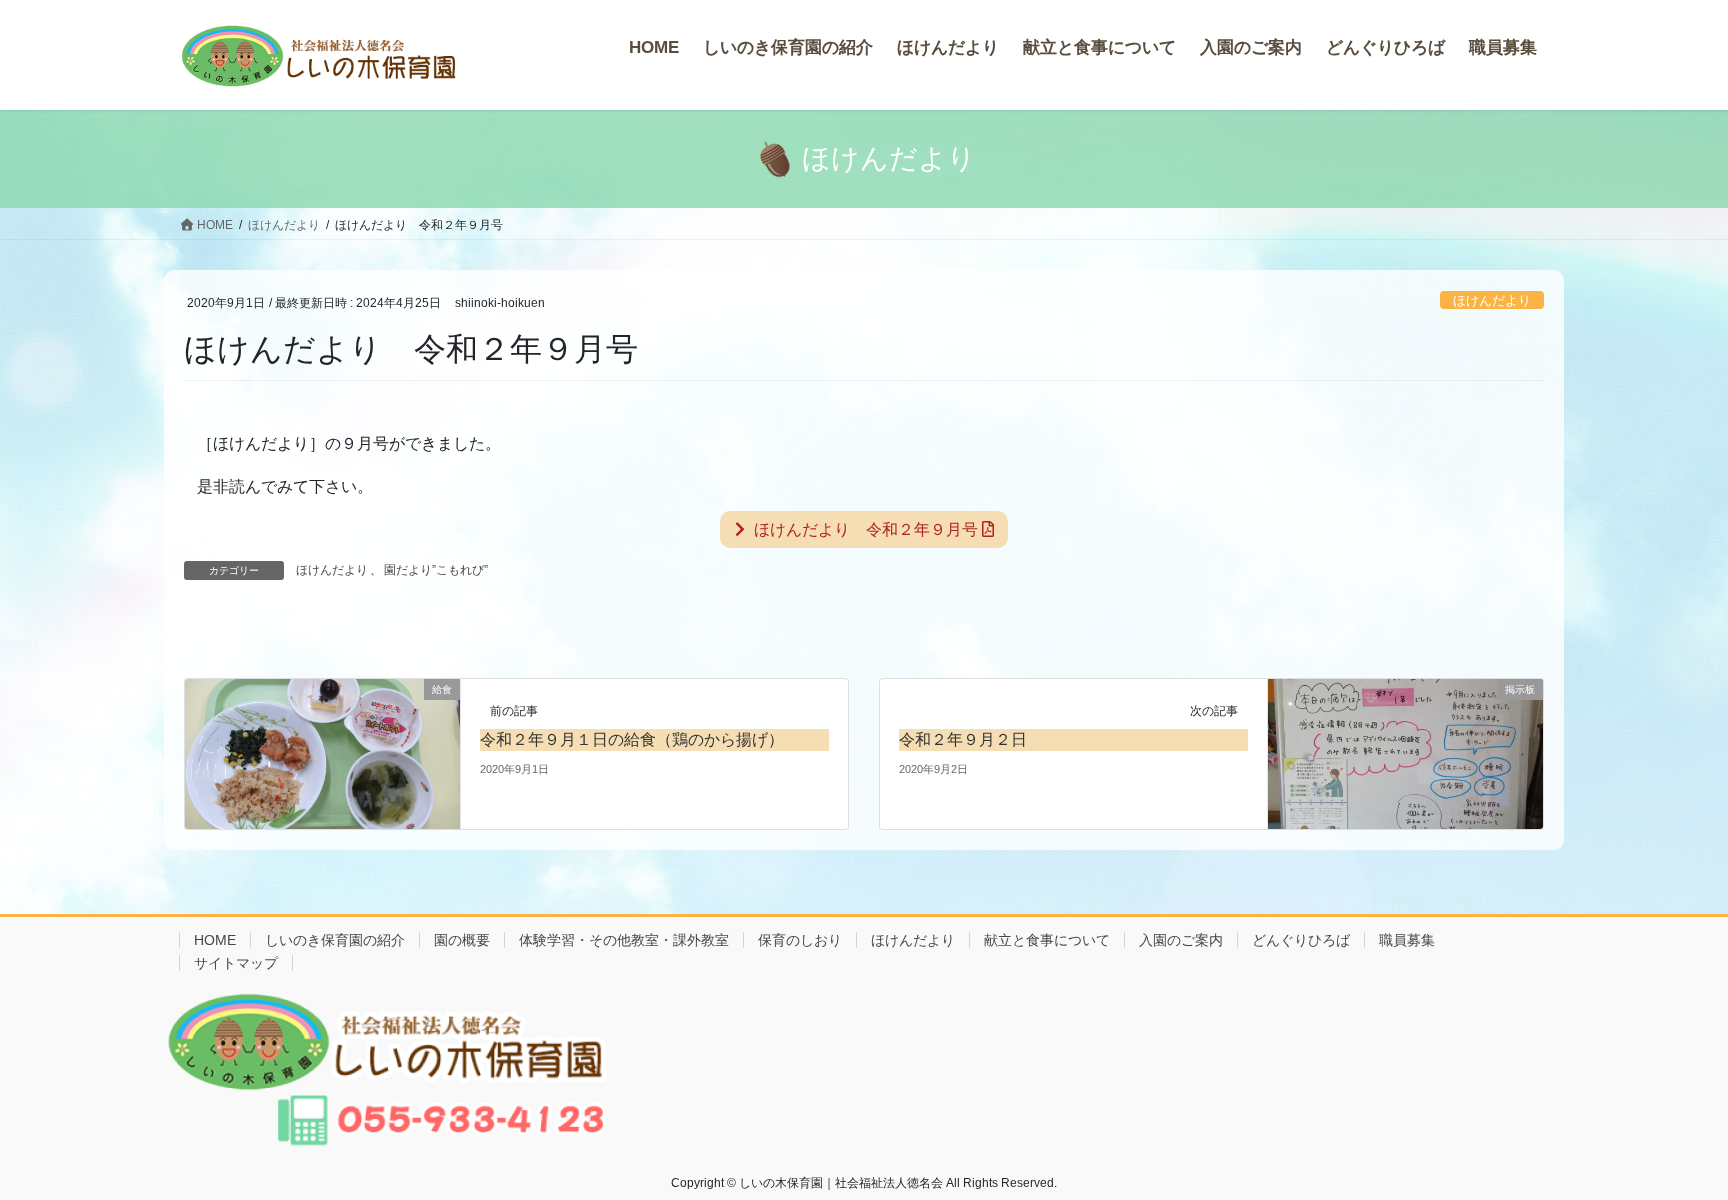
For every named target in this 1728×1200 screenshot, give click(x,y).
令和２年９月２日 (963, 739)
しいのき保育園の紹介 (335, 940)
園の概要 (462, 940)
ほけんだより (1492, 300)
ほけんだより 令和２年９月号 (864, 529)
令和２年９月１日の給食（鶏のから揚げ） (632, 739)
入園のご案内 (1181, 940)
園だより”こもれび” (436, 570)
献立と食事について (1047, 940)
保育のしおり (800, 940)
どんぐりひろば (1301, 940)
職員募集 (1407, 940)
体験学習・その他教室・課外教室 (624, 940)
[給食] (322, 753)
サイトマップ (236, 963)
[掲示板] (1405, 753)
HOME (215, 940)
